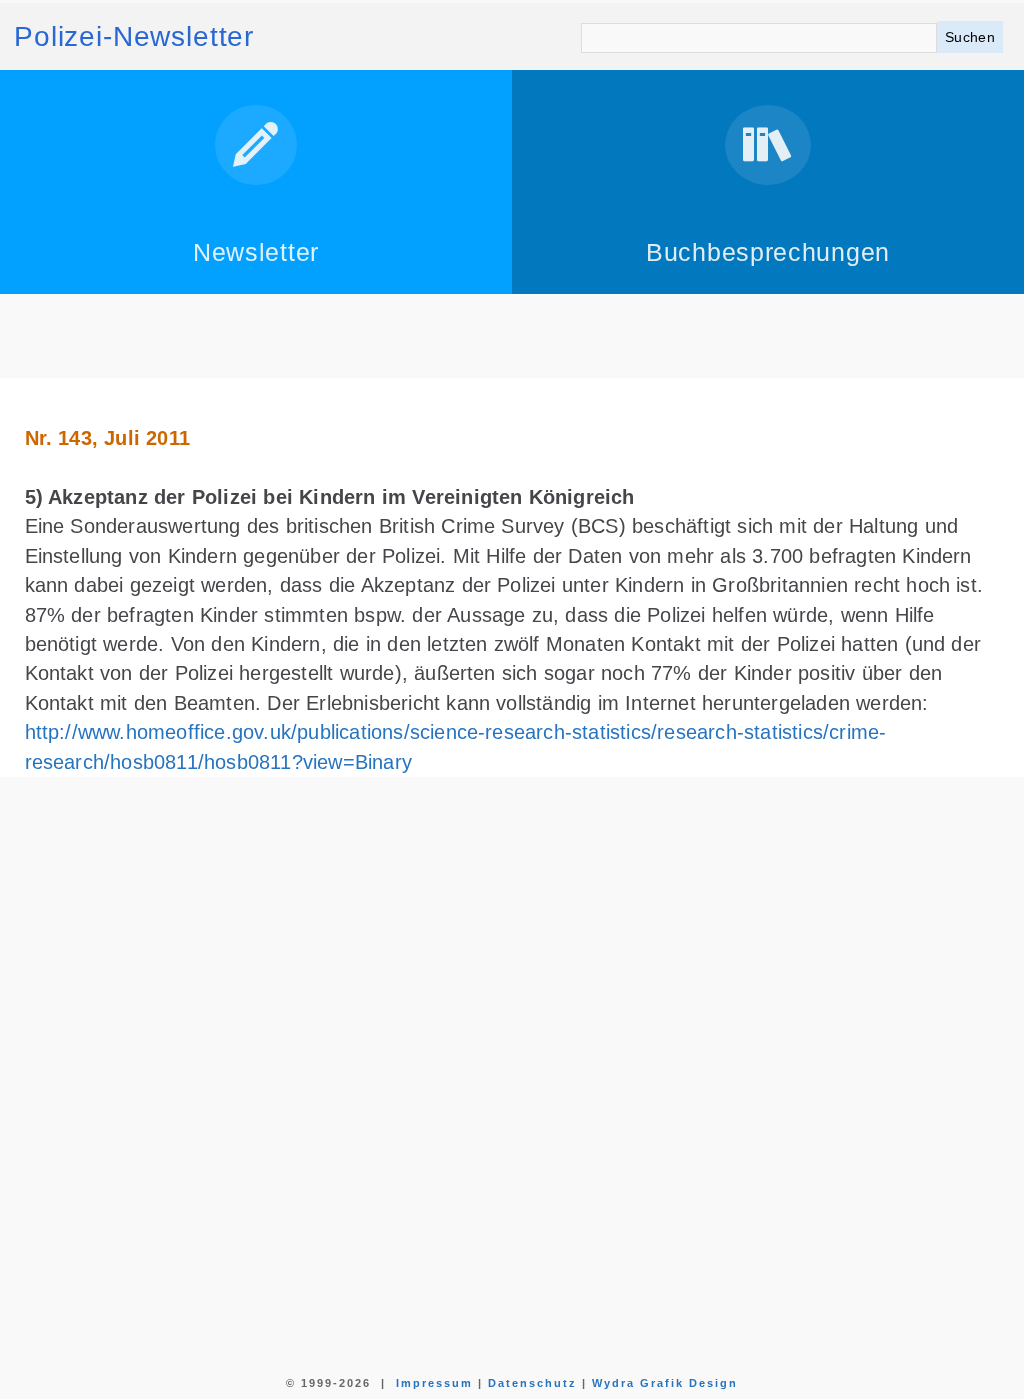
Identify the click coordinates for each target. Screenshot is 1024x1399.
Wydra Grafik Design (665, 1383)
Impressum (434, 1383)
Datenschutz (532, 1383)
